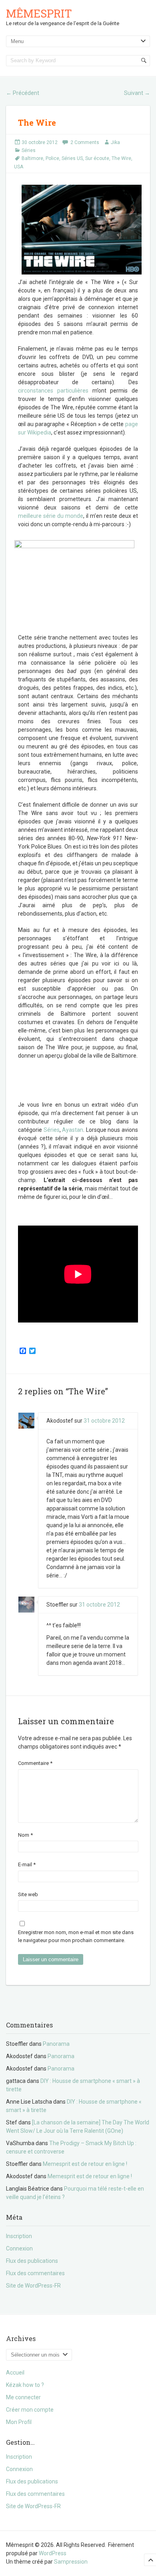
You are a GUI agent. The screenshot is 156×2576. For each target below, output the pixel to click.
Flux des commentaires (35, 2273)
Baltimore (32, 158)
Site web (28, 1894)
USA (19, 167)
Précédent (23, 93)
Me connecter (23, 2397)
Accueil (15, 2373)
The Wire (121, 158)
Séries (29, 150)
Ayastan (73, 1130)
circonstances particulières (53, 391)
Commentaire (35, 1763)
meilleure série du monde (51, 516)
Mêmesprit (39, 13)
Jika (115, 142)
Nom (25, 1835)
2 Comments (85, 142)
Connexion (19, 2248)
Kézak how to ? (25, 2385)
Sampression (71, 2562)
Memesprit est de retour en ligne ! (85, 2164)
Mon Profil (19, 2422)
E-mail (27, 1864)
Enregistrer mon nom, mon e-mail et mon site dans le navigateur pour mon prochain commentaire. (76, 1936)
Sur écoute (97, 158)
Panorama (56, 2044)
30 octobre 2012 (40, 142)
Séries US (72, 158)
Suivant (137, 93)
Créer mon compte (30, 2410)
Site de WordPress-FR (33, 2286)
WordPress (53, 2553)
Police (52, 158)
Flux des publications (32, 2261)
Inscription (19, 2236)
